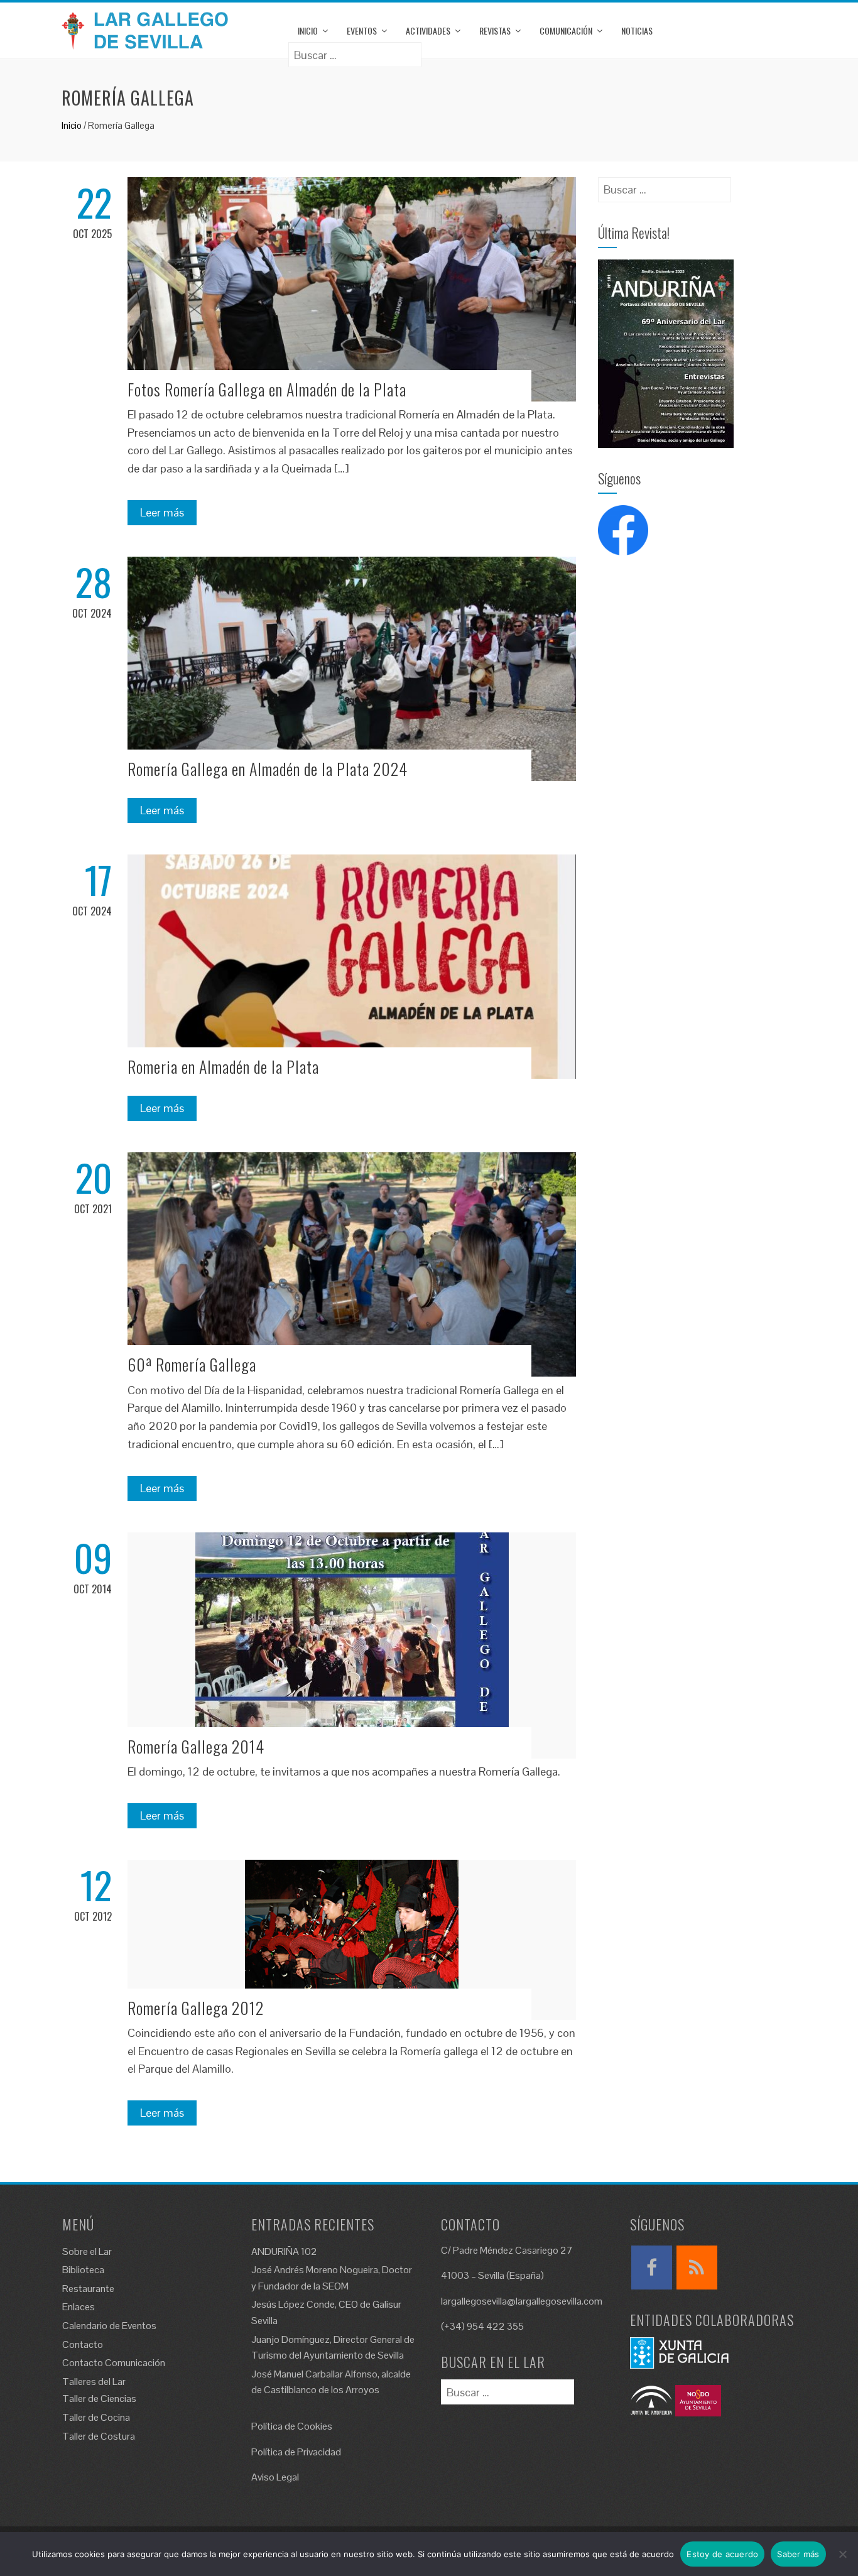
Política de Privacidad (296, 2452)
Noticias (637, 30)
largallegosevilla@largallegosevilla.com (522, 2301)
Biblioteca (83, 2270)
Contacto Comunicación (114, 2363)
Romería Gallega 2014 (196, 1746)
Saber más (798, 2554)
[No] (842, 2554)
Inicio (308, 30)
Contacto (83, 2344)
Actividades (428, 30)
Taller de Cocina (96, 2417)
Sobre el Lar (87, 2251)
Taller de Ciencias (99, 2399)
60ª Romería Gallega (192, 1364)
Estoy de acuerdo (722, 2554)
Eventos (362, 30)
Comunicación (566, 30)
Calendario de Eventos (109, 2326)
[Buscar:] (355, 51)
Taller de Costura (99, 2436)
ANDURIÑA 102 (284, 2251)
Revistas (495, 30)
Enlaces (79, 2307)
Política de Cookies (292, 2426)
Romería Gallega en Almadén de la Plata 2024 (268, 769)
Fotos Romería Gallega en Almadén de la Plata (267, 389)
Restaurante (88, 2289)
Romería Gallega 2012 (196, 2008)
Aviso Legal (275, 2477)
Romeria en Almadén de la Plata (223, 1067)
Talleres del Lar (94, 2382)
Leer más (162, 512)
